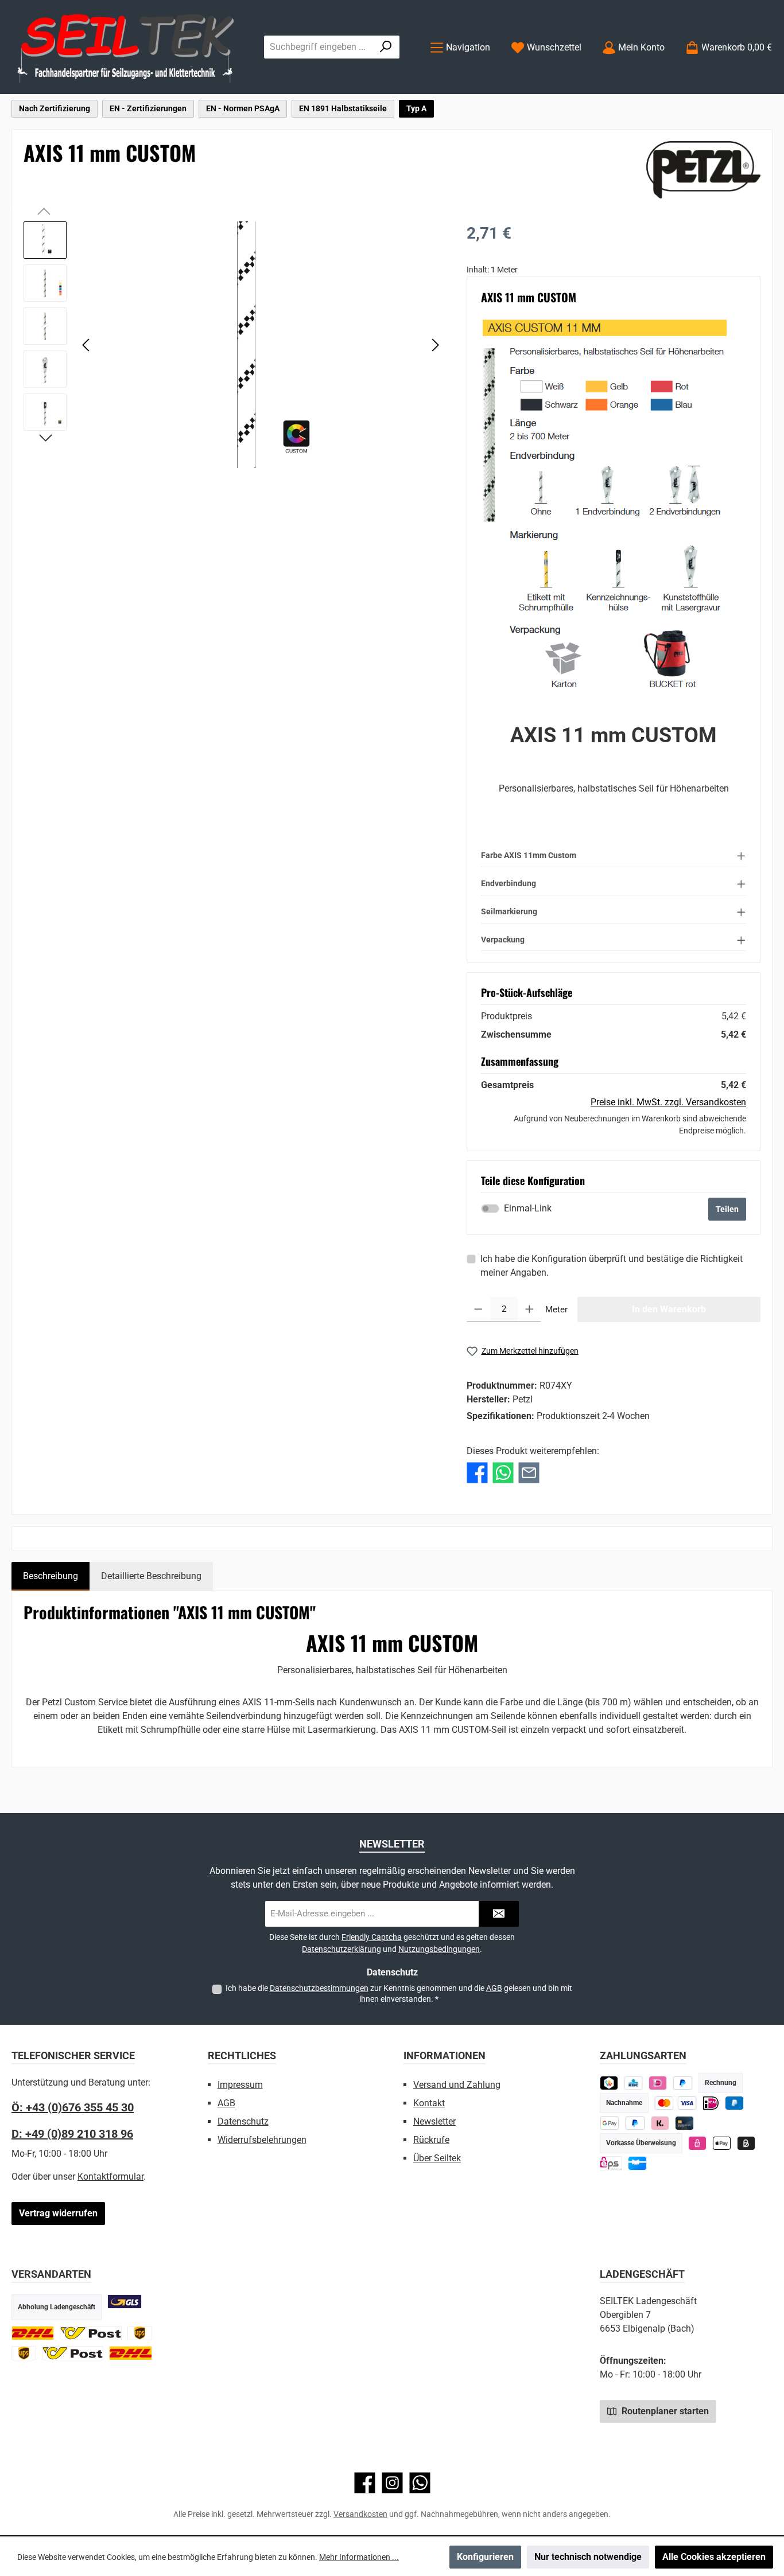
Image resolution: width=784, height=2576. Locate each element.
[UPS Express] (24, 2353)
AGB (494, 1988)
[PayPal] (635, 2123)
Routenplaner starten (664, 2411)
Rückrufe (431, 2140)
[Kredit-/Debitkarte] (684, 2123)
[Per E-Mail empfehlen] (529, 1473)
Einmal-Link (528, 1208)
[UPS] (140, 2333)
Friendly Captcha (372, 1937)
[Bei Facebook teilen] (477, 1473)
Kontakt (429, 2103)
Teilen (727, 1209)
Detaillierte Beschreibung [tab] (151, 1576)
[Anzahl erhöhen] (529, 1310)
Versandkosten (360, 2514)
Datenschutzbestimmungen (319, 1988)
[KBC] (633, 2083)
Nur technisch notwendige (588, 2557)
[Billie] (746, 2143)
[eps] (698, 2143)
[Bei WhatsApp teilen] (503, 1473)
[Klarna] (660, 2123)
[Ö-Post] (91, 2333)
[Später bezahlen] (683, 2083)
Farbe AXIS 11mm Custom (529, 855)
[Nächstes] (435, 345)
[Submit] (499, 1914)
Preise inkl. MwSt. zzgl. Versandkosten (668, 1102)
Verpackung (503, 940)
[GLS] (125, 2302)
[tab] (51, 1576)
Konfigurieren (485, 2557)
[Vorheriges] (87, 345)
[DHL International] (130, 2353)
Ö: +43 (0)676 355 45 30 (73, 2107)
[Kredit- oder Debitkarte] (676, 2103)
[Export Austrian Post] (73, 2353)
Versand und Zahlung (457, 2085)
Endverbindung (509, 883)
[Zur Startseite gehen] (126, 47)
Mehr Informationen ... (359, 2557)
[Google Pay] (610, 2123)
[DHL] (33, 2333)
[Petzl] (703, 170)
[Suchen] (386, 47)
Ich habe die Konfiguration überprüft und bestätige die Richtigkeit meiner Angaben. (612, 1266)
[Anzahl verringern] (478, 1310)
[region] (234, 345)
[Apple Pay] (722, 2143)
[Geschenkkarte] (637, 2163)
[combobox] (319, 47)
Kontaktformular (110, 2176)
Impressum (240, 2085)
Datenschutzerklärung (341, 1949)
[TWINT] (609, 2083)
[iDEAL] (658, 2083)
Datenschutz (243, 2121)
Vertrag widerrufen (58, 2213)
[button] (614, 855)
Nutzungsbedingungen (439, 1949)
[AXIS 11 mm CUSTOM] (261, 345)
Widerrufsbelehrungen (262, 2140)
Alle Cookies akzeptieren (714, 2557)
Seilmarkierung (509, 911)
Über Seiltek (437, 2158)
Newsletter (434, 2121)
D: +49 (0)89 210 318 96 (72, 2134)
